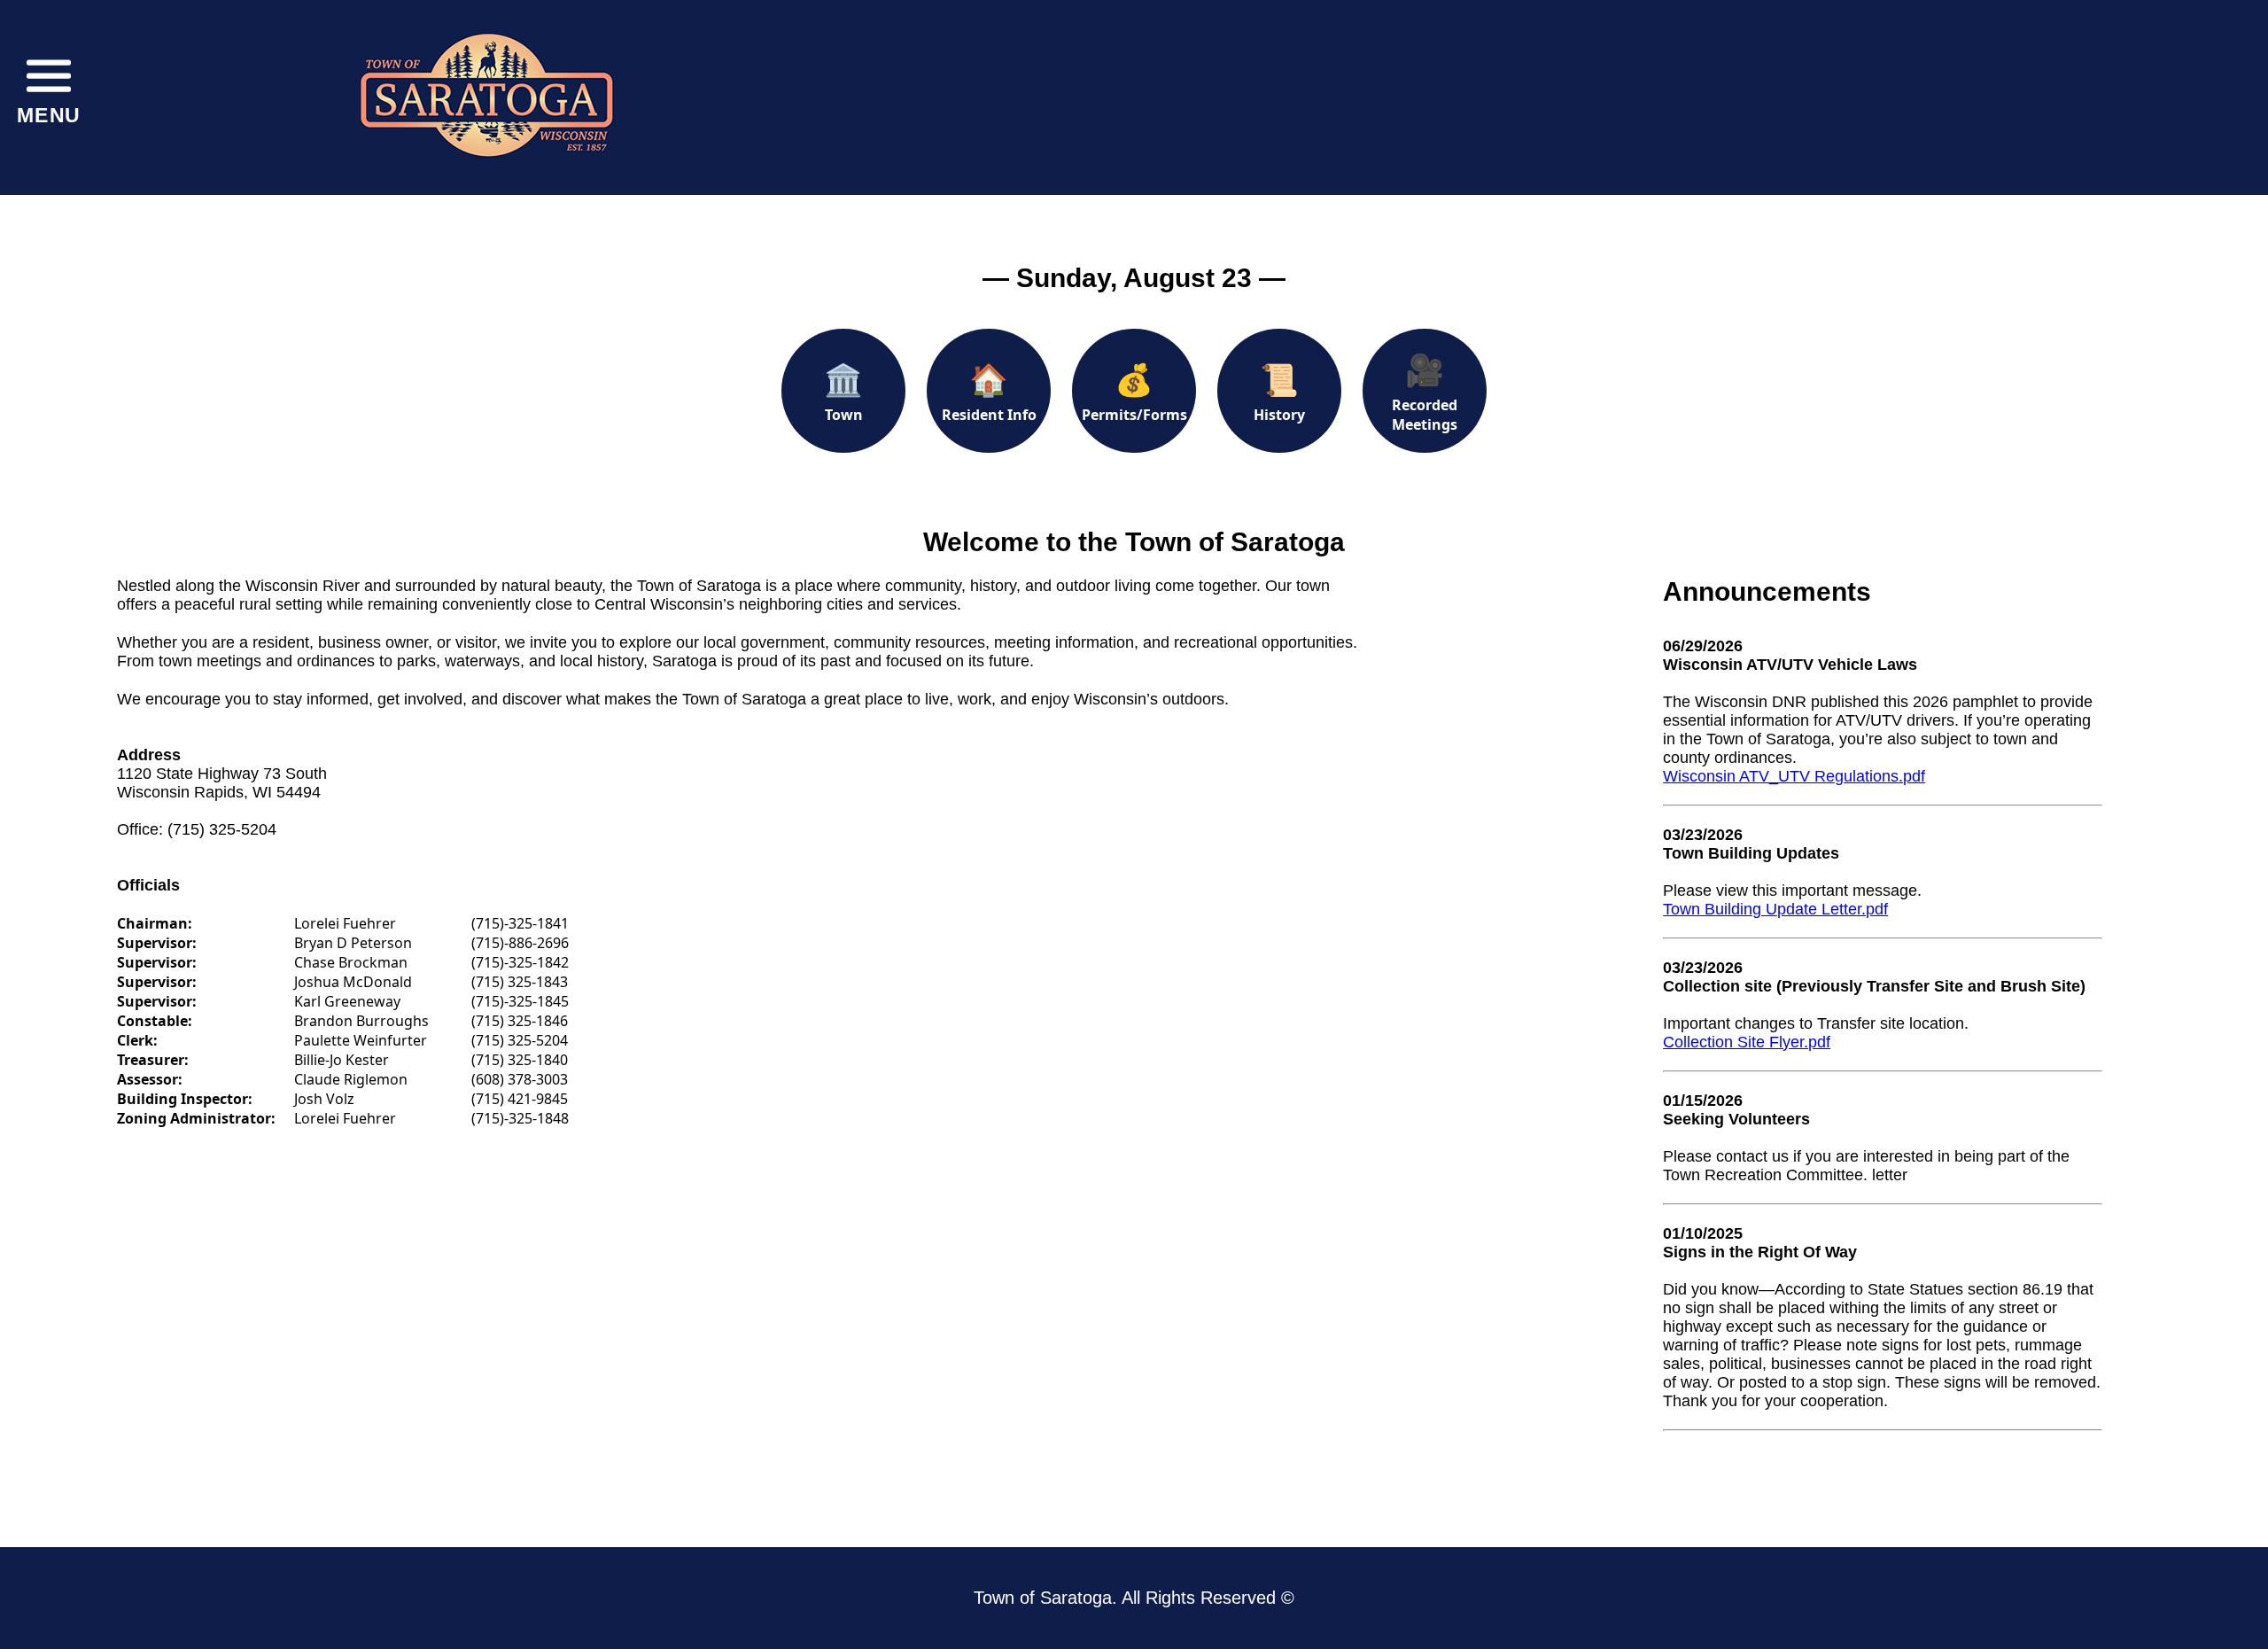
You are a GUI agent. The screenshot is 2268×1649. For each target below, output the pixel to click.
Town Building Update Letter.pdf (1775, 909)
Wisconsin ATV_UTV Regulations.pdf (1794, 776)
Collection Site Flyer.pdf (1747, 1042)
